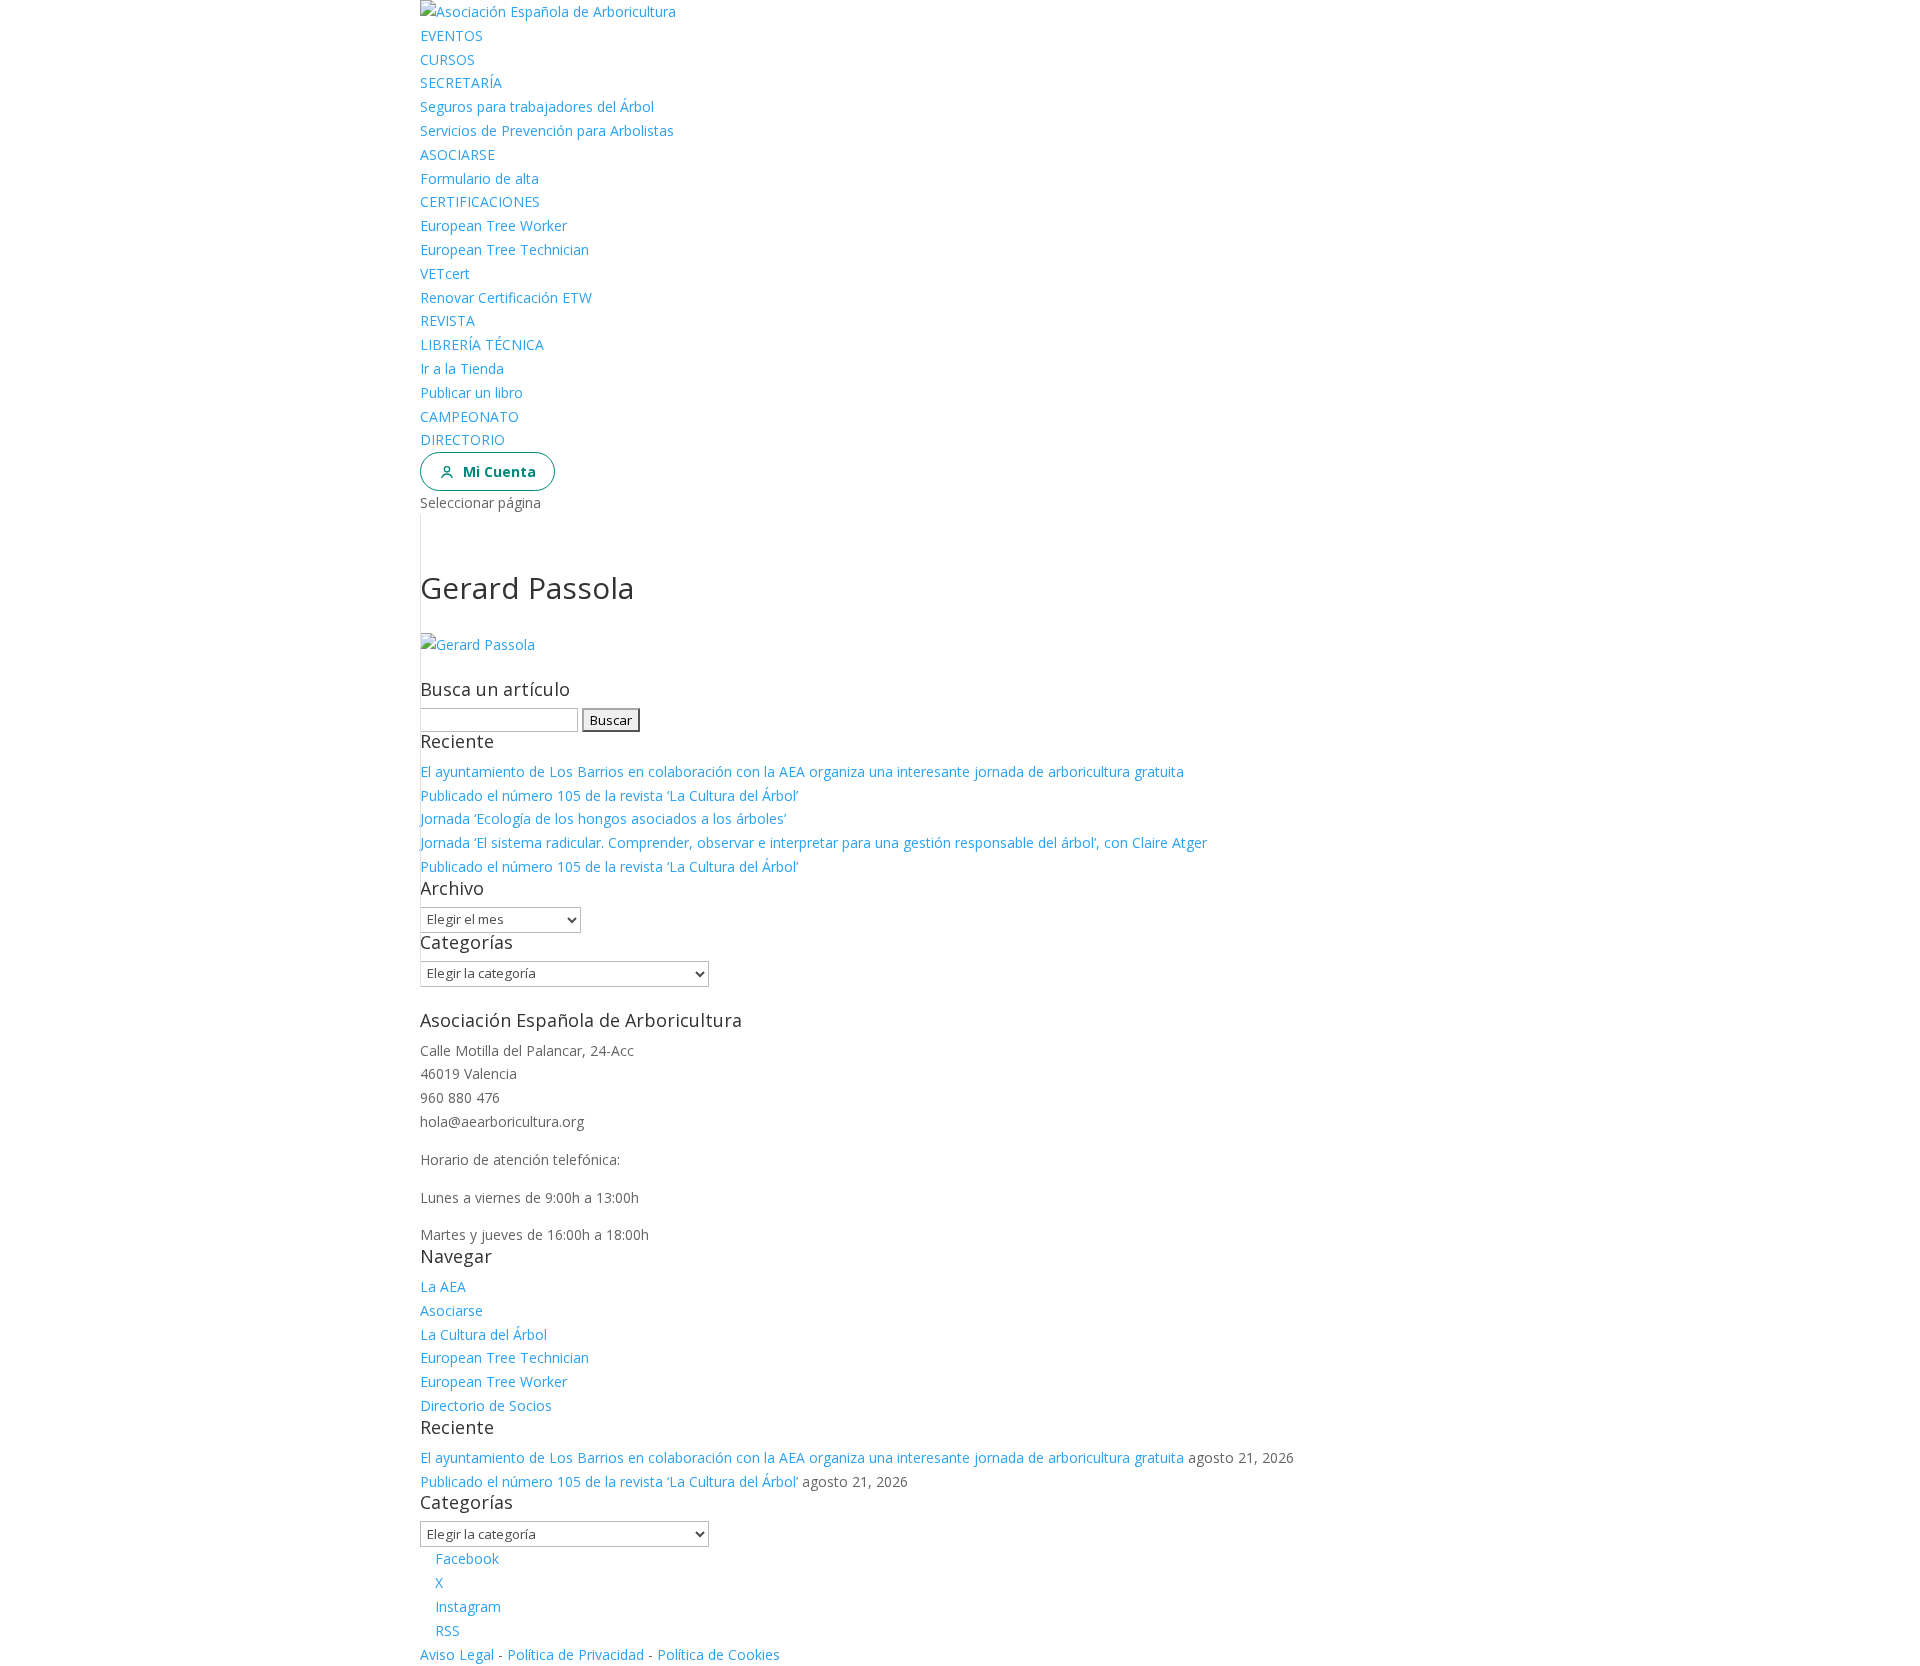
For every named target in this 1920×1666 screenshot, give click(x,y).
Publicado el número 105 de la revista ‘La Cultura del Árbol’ (609, 795)
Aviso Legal (457, 1654)
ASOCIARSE (457, 154)
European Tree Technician (504, 249)
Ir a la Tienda (462, 368)
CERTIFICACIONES (480, 201)
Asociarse (451, 1310)
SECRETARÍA (461, 82)
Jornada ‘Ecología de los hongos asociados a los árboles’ (603, 818)
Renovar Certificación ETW (506, 297)
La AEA (443, 1286)
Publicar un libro (471, 392)
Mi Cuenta (499, 471)
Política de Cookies (718, 1654)
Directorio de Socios (486, 1405)
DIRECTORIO (462, 439)
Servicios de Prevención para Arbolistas (547, 130)
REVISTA (447, 320)
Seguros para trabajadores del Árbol (537, 106)
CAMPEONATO (469, 416)
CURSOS (447, 59)
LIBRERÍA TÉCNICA (482, 344)
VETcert (445, 273)
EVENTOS (451, 35)
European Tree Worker (493, 225)
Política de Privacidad (575, 1654)
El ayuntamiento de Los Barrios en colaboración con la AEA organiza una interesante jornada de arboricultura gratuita (802, 771)
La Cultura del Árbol (483, 1334)
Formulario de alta (479, 178)
